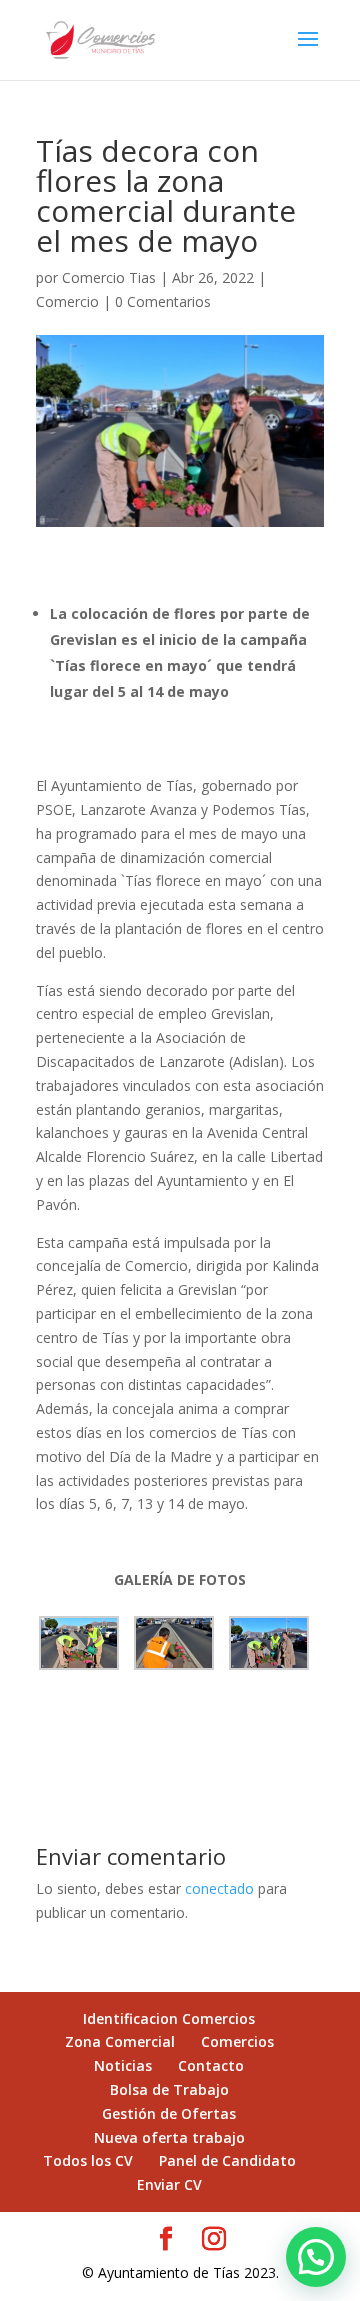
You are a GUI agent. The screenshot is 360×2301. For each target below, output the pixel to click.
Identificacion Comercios (169, 2018)
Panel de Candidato (227, 2160)
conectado (219, 1888)
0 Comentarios (163, 301)
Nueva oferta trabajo (169, 2137)
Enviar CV (169, 2184)
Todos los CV (88, 2160)
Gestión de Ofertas (169, 2113)
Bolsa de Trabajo (169, 2089)
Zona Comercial (120, 2041)
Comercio (67, 301)
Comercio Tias (109, 277)
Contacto (211, 2065)
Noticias (123, 2065)
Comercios (237, 2041)
